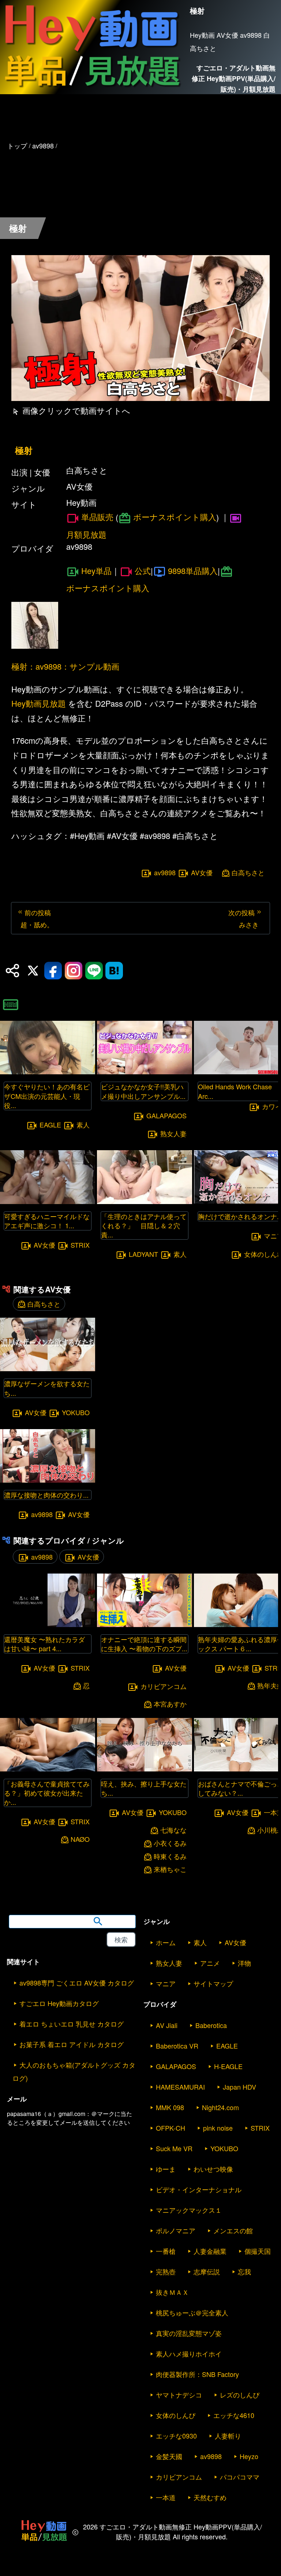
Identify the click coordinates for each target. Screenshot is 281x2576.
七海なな (173, 1830)
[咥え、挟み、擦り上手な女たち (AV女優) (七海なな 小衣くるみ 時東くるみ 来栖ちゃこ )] (145, 1769)
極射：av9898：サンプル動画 (65, 666)
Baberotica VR (177, 2046)
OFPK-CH (171, 2128)
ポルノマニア (176, 2230)
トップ (17, 146)
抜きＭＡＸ (172, 2292)
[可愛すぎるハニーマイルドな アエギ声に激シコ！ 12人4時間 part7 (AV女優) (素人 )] (48, 1202)
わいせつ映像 (213, 2169)
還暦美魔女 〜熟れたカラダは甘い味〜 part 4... (44, 1644)
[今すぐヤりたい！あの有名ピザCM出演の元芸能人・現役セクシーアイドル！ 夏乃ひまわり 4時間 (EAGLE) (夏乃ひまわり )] (48, 1072)
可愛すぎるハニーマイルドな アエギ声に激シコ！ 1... (47, 1221)
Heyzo (249, 2456)
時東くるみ (170, 1856)
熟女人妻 (173, 1134)
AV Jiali (167, 2025)
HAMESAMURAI (180, 2087)
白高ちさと (248, 873)
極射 (24, 450)
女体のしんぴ (176, 2415)
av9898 (165, 873)
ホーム (166, 1942)
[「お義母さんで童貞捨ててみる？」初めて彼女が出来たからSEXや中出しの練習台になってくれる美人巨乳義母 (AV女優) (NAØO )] (48, 1769)
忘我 (244, 2271)
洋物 (244, 1963)
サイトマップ (213, 1983)
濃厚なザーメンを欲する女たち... (47, 1388)
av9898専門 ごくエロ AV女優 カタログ (77, 1983)
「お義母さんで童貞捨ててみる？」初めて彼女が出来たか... (47, 1793)
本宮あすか (170, 1704)
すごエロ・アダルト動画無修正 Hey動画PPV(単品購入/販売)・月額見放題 (234, 78)
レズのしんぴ (240, 2395)
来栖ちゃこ (170, 1869)
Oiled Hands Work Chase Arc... (235, 1091)
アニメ (210, 1963)
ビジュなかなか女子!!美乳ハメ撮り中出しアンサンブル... (143, 1091)
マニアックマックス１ (189, 2210)
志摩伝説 (207, 2271)
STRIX (80, 1245)
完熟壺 (166, 2271)
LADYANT (143, 1254)
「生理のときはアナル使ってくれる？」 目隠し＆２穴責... (144, 1225)
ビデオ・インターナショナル (199, 2189)
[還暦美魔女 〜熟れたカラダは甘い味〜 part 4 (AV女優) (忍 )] (48, 1625)
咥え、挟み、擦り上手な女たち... (144, 1788)
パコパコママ (240, 2477)
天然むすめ (210, 2497)
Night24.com (220, 2107)
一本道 (166, 2497)
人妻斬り (228, 2436)
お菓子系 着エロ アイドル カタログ (72, 2044)
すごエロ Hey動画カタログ (59, 2003)
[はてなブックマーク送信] (114, 971)
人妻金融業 (210, 2251)
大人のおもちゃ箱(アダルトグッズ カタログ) (74, 2071)
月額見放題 (86, 534)
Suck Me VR (174, 2148)
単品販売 (97, 517)
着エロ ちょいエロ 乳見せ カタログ (72, 2024)
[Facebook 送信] (53, 971)
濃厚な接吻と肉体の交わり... (46, 1495)
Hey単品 (96, 571)
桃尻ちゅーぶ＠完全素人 (192, 2312)
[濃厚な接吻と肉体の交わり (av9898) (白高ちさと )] (48, 1480)
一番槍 (166, 2251)
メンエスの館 (233, 2230)
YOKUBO (76, 1412)
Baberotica (211, 2025)
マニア (166, 1983)
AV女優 (202, 873)
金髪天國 (169, 2456)
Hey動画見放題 (39, 703)
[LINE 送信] (94, 971)
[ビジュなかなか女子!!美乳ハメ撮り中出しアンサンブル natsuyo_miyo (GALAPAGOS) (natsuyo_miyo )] (145, 1072)
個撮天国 (258, 2251)
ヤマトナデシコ (179, 2395)
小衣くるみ (170, 1843)
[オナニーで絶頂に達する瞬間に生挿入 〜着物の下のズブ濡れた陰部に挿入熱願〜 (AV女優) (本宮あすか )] (145, 1625)
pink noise (218, 2128)
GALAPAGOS (166, 1115)
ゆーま (166, 2169)
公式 (143, 571)
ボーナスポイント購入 (175, 517)
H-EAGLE (228, 2066)
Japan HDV (239, 2087)
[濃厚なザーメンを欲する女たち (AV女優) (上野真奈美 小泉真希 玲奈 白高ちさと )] (48, 1369)
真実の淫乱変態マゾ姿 (189, 2333)
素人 (83, 1125)
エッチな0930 (176, 2436)
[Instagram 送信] (74, 971)
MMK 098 (170, 2107)
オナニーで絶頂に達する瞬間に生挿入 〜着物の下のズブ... (144, 1644)
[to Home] (92, 90)
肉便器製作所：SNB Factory (197, 2374)
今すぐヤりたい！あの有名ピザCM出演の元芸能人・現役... (47, 1096)
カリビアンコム (164, 1686)
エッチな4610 (234, 2415)
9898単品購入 (193, 571)
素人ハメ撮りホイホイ (189, 2354)
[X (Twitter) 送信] (33, 971)
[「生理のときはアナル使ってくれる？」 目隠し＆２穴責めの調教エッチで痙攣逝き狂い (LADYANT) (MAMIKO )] (145, 1202)
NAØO (80, 1839)
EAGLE (50, 1125)
